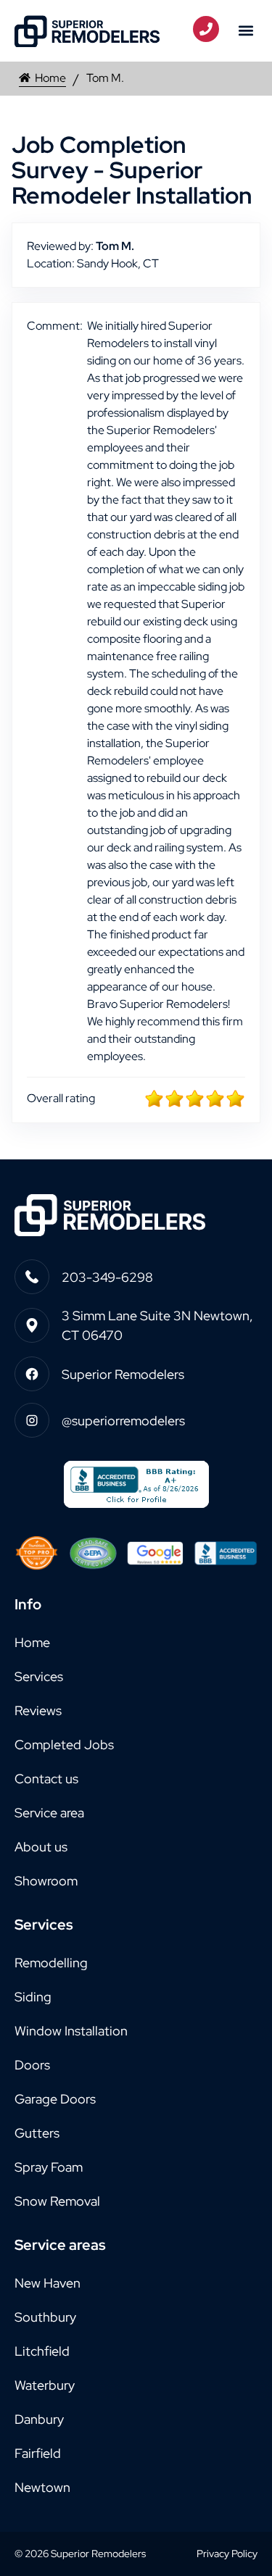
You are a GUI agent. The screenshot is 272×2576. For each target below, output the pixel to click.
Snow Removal (57, 2201)
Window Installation (71, 2031)
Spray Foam (49, 2167)
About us (41, 1847)
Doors (32, 2065)
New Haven (48, 2283)
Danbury (39, 2419)
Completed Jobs (64, 1745)
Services (39, 1676)
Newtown (42, 2487)
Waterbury (45, 2385)
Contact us (46, 1779)
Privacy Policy (227, 2554)
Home (50, 78)
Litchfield (42, 2351)
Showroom (46, 1881)
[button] (246, 31)
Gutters (37, 2133)
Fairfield (38, 2453)
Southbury (45, 2317)
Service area (49, 1813)
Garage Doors (55, 2099)
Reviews (38, 1710)
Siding (33, 1997)
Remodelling (51, 1963)
